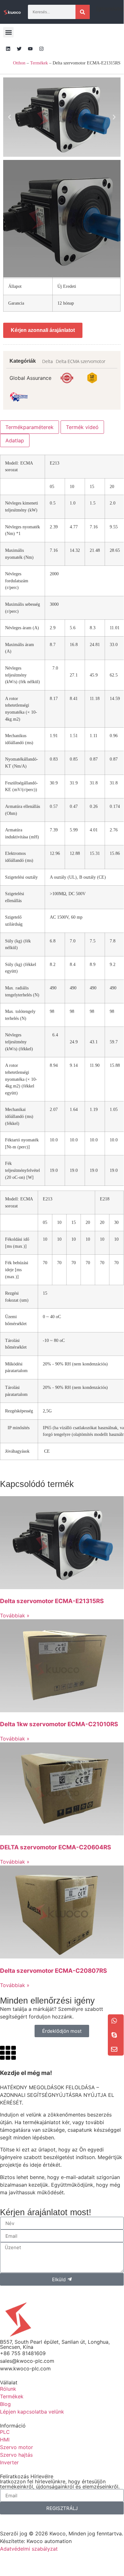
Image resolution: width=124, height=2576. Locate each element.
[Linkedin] (8, 49)
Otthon (19, 63)
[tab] (29, 427)
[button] (8, 32)
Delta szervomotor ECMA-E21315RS (52, 1601)
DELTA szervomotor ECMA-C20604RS (55, 1847)
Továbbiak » (15, 1615)
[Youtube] (30, 49)
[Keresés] (83, 12)
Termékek (39, 63)
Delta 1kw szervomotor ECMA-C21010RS (59, 1724)
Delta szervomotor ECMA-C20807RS (53, 1971)
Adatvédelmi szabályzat (29, 2549)
